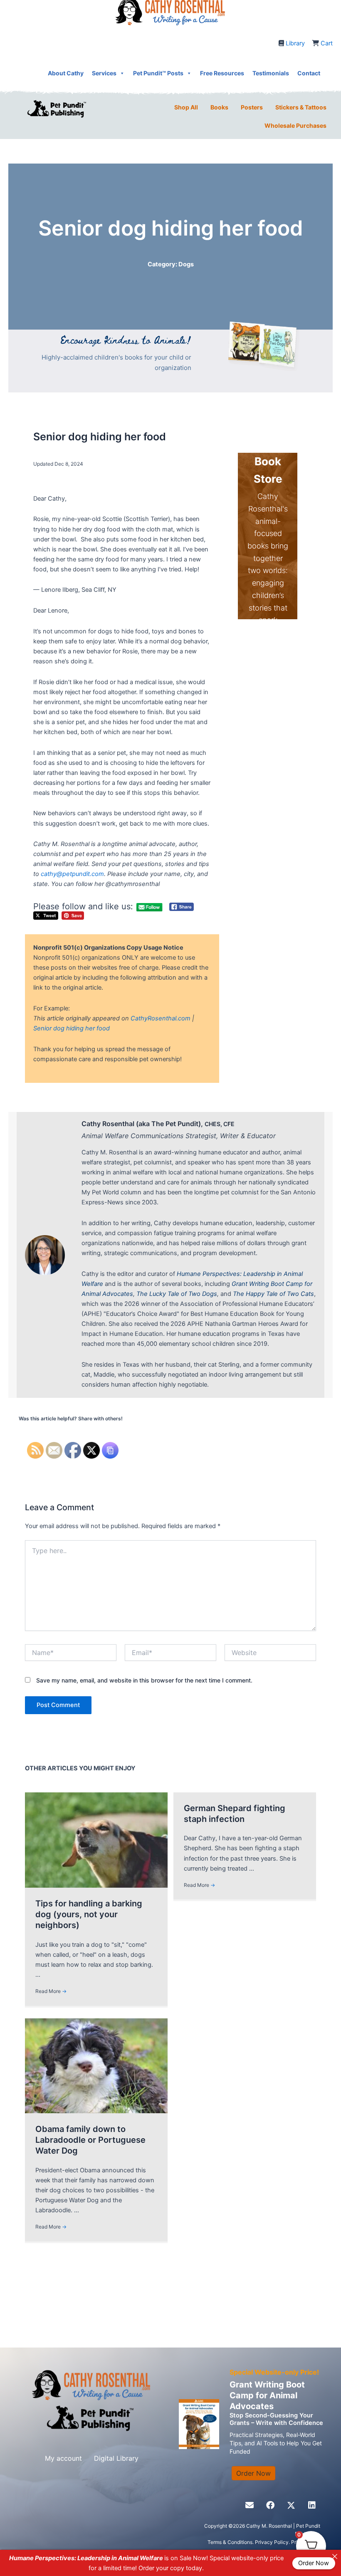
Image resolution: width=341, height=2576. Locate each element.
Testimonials (271, 73)
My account (63, 2458)
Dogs (186, 264)
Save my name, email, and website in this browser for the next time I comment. (144, 1680)
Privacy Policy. (273, 2542)
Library (295, 43)
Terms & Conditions (230, 2542)
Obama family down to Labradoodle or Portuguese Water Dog (90, 2140)
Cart (327, 43)
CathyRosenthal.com (161, 1018)
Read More (51, 1991)
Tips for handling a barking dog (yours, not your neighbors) (89, 1914)
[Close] (335, 2556)
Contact (309, 73)
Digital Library (116, 2458)
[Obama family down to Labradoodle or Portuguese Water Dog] (96, 2065)
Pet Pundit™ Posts (158, 73)
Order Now (314, 2563)
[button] (250, 2505)
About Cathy (66, 73)
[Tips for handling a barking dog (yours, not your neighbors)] (96, 1839)
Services (104, 73)
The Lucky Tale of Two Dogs (177, 1294)
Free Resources (222, 73)
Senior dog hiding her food (72, 1028)
